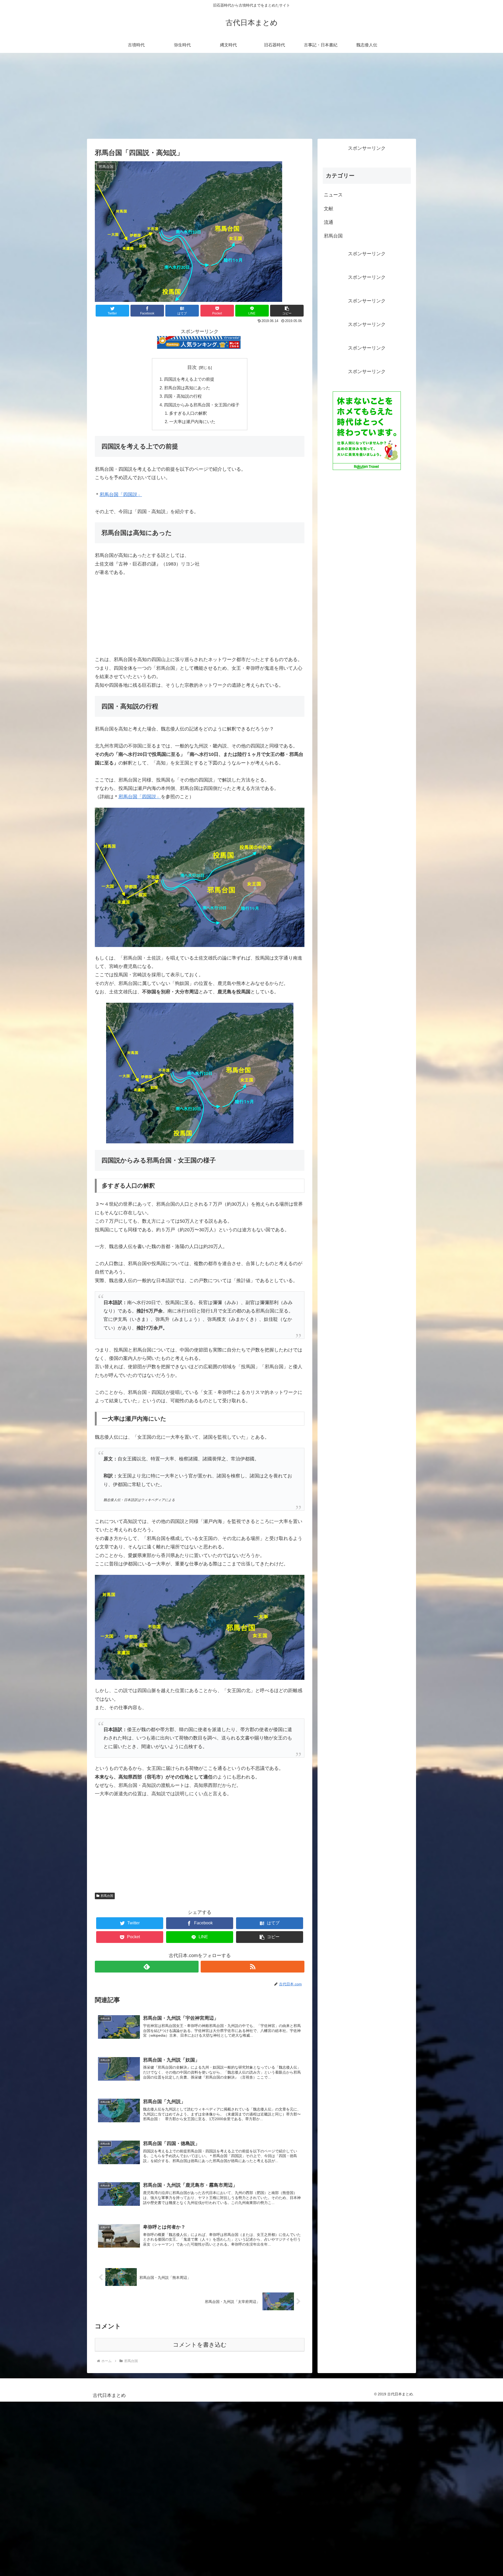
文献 (329, 209)
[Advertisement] (251, 96)
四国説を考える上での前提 (189, 379)
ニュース (333, 195)
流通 (329, 222)
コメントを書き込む (200, 2345)
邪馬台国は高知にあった (187, 388)
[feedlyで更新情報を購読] (147, 1967)
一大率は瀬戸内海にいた (192, 422)
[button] (287, 311)
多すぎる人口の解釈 (188, 413)
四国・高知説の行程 (183, 396)
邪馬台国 (107, 1896)
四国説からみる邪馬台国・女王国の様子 (202, 405)
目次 (192, 367)
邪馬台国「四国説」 (121, 495)
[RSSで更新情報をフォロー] (253, 1967)
